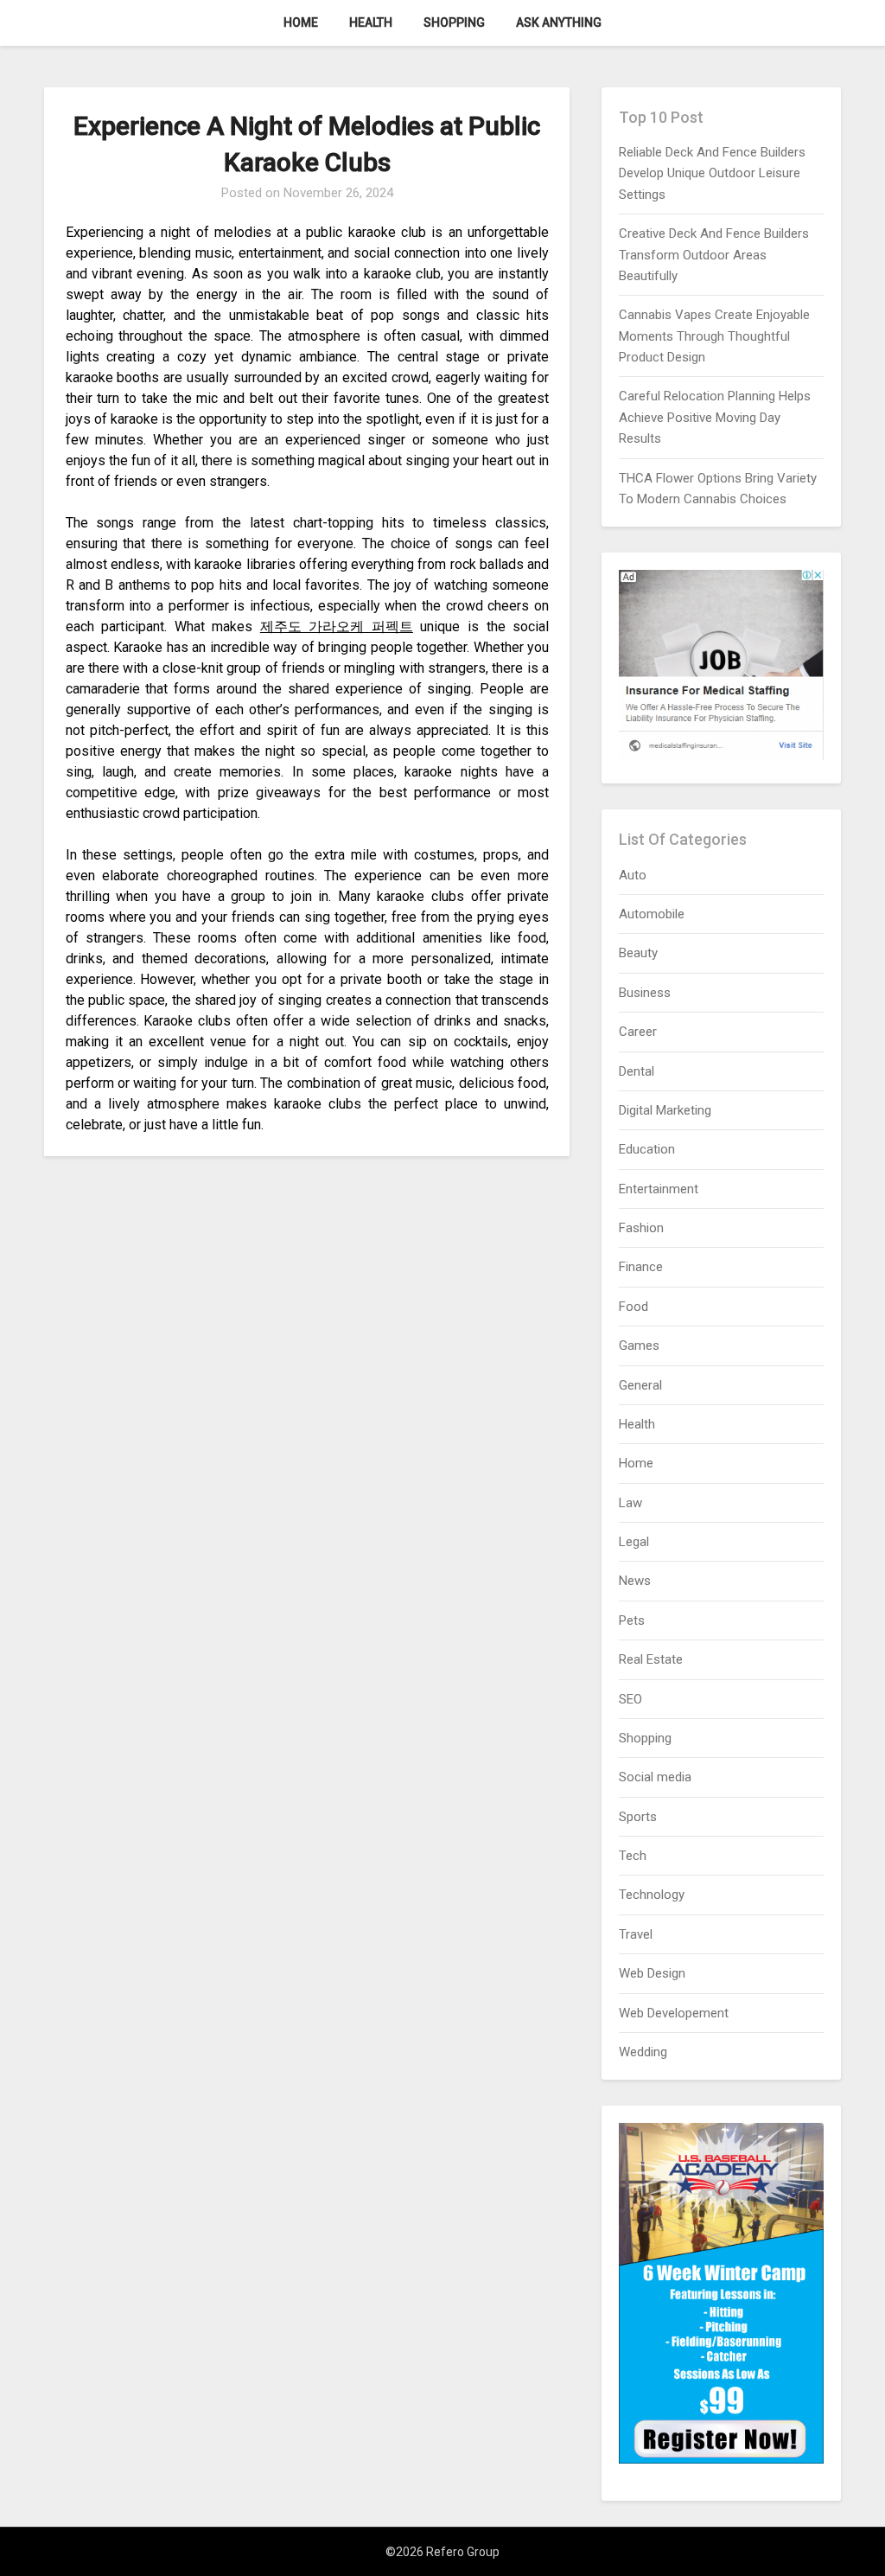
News (635, 1581)
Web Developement (674, 2013)
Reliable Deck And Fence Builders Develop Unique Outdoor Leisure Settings (712, 173)
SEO (630, 1699)
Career (638, 1032)
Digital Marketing (665, 1110)
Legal (634, 1542)
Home (301, 22)
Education (647, 1149)
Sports (638, 1817)
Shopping (454, 22)
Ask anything (559, 22)
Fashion (641, 1228)
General (640, 1385)
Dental (637, 1071)
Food (634, 1307)
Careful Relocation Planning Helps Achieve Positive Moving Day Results (715, 417)
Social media (655, 1777)
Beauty (638, 953)
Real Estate (651, 1659)
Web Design (652, 1973)
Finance (641, 1267)
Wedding (643, 2052)
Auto (633, 875)
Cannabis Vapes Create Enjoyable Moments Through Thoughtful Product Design (714, 336)
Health (371, 22)
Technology (652, 1895)
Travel (636, 1934)
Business (645, 993)
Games (639, 1346)
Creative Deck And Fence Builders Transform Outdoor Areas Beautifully (714, 255)
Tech (633, 1856)
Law (630, 1503)
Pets (632, 1620)
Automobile (652, 914)
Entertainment (659, 1189)
